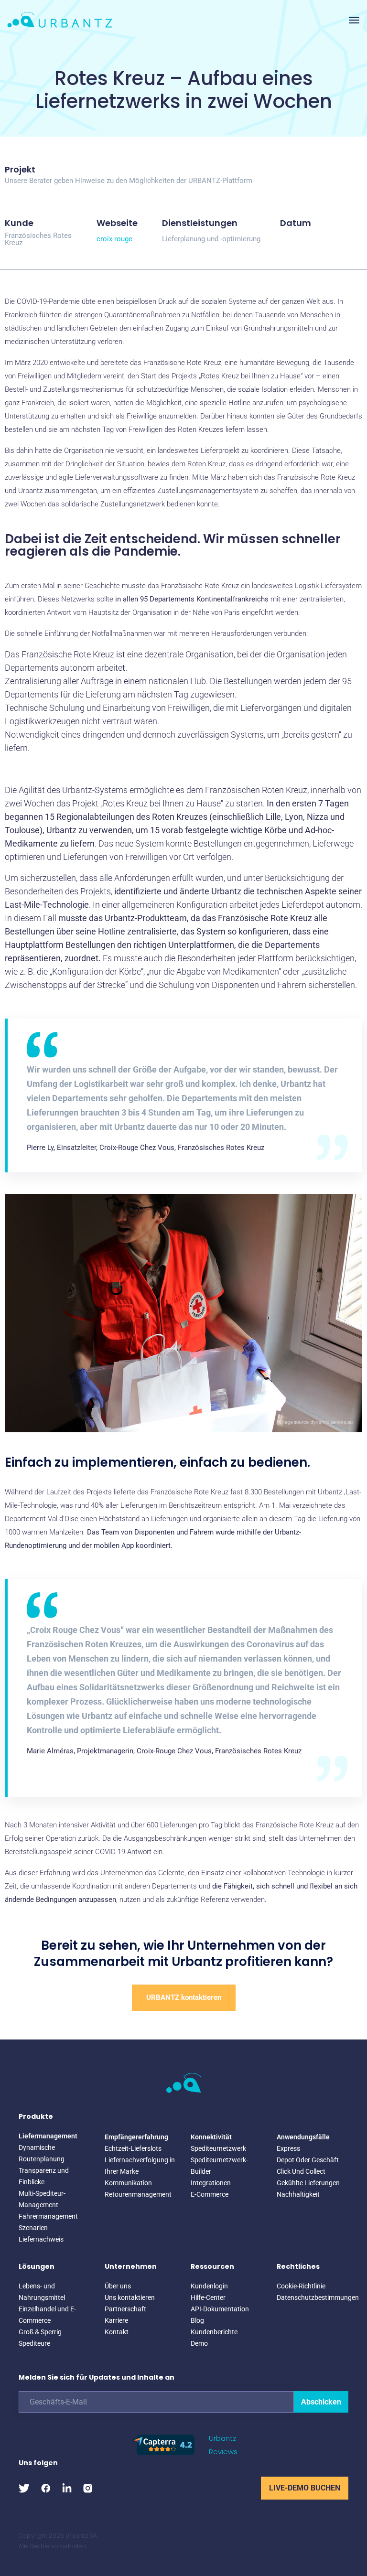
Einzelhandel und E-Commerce (47, 2315)
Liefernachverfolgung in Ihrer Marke (140, 2166)
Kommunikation (128, 2183)
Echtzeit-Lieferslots (133, 2148)
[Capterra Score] (163, 2444)
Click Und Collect (301, 2171)
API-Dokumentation (220, 2309)
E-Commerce (210, 2194)
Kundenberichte (214, 2332)
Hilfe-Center (208, 2297)
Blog (197, 2320)
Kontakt (117, 2332)
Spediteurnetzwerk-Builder (219, 2166)
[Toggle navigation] (354, 20)
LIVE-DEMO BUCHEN (305, 2488)
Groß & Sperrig (40, 2332)
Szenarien (33, 2228)
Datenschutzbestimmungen (313, 2297)
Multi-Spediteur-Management (42, 2199)
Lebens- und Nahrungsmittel (42, 2292)
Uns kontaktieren (130, 2297)
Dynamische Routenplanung (42, 2153)
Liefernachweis (41, 2239)
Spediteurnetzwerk (218, 2148)
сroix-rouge (114, 239)
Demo (199, 2343)
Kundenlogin (209, 2286)
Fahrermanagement (48, 2216)
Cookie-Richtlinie (301, 2286)
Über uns (118, 2286)
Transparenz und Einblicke (44, 2176)
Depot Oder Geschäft (308, 2160)
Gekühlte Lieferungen (308, 2183)
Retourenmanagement (138, 2194)
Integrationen (211, 2183)
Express (288, 2148)
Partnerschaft (125, 2309)
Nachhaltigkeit (298, 2194)
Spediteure (34, 2343)
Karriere (116, 2320)
